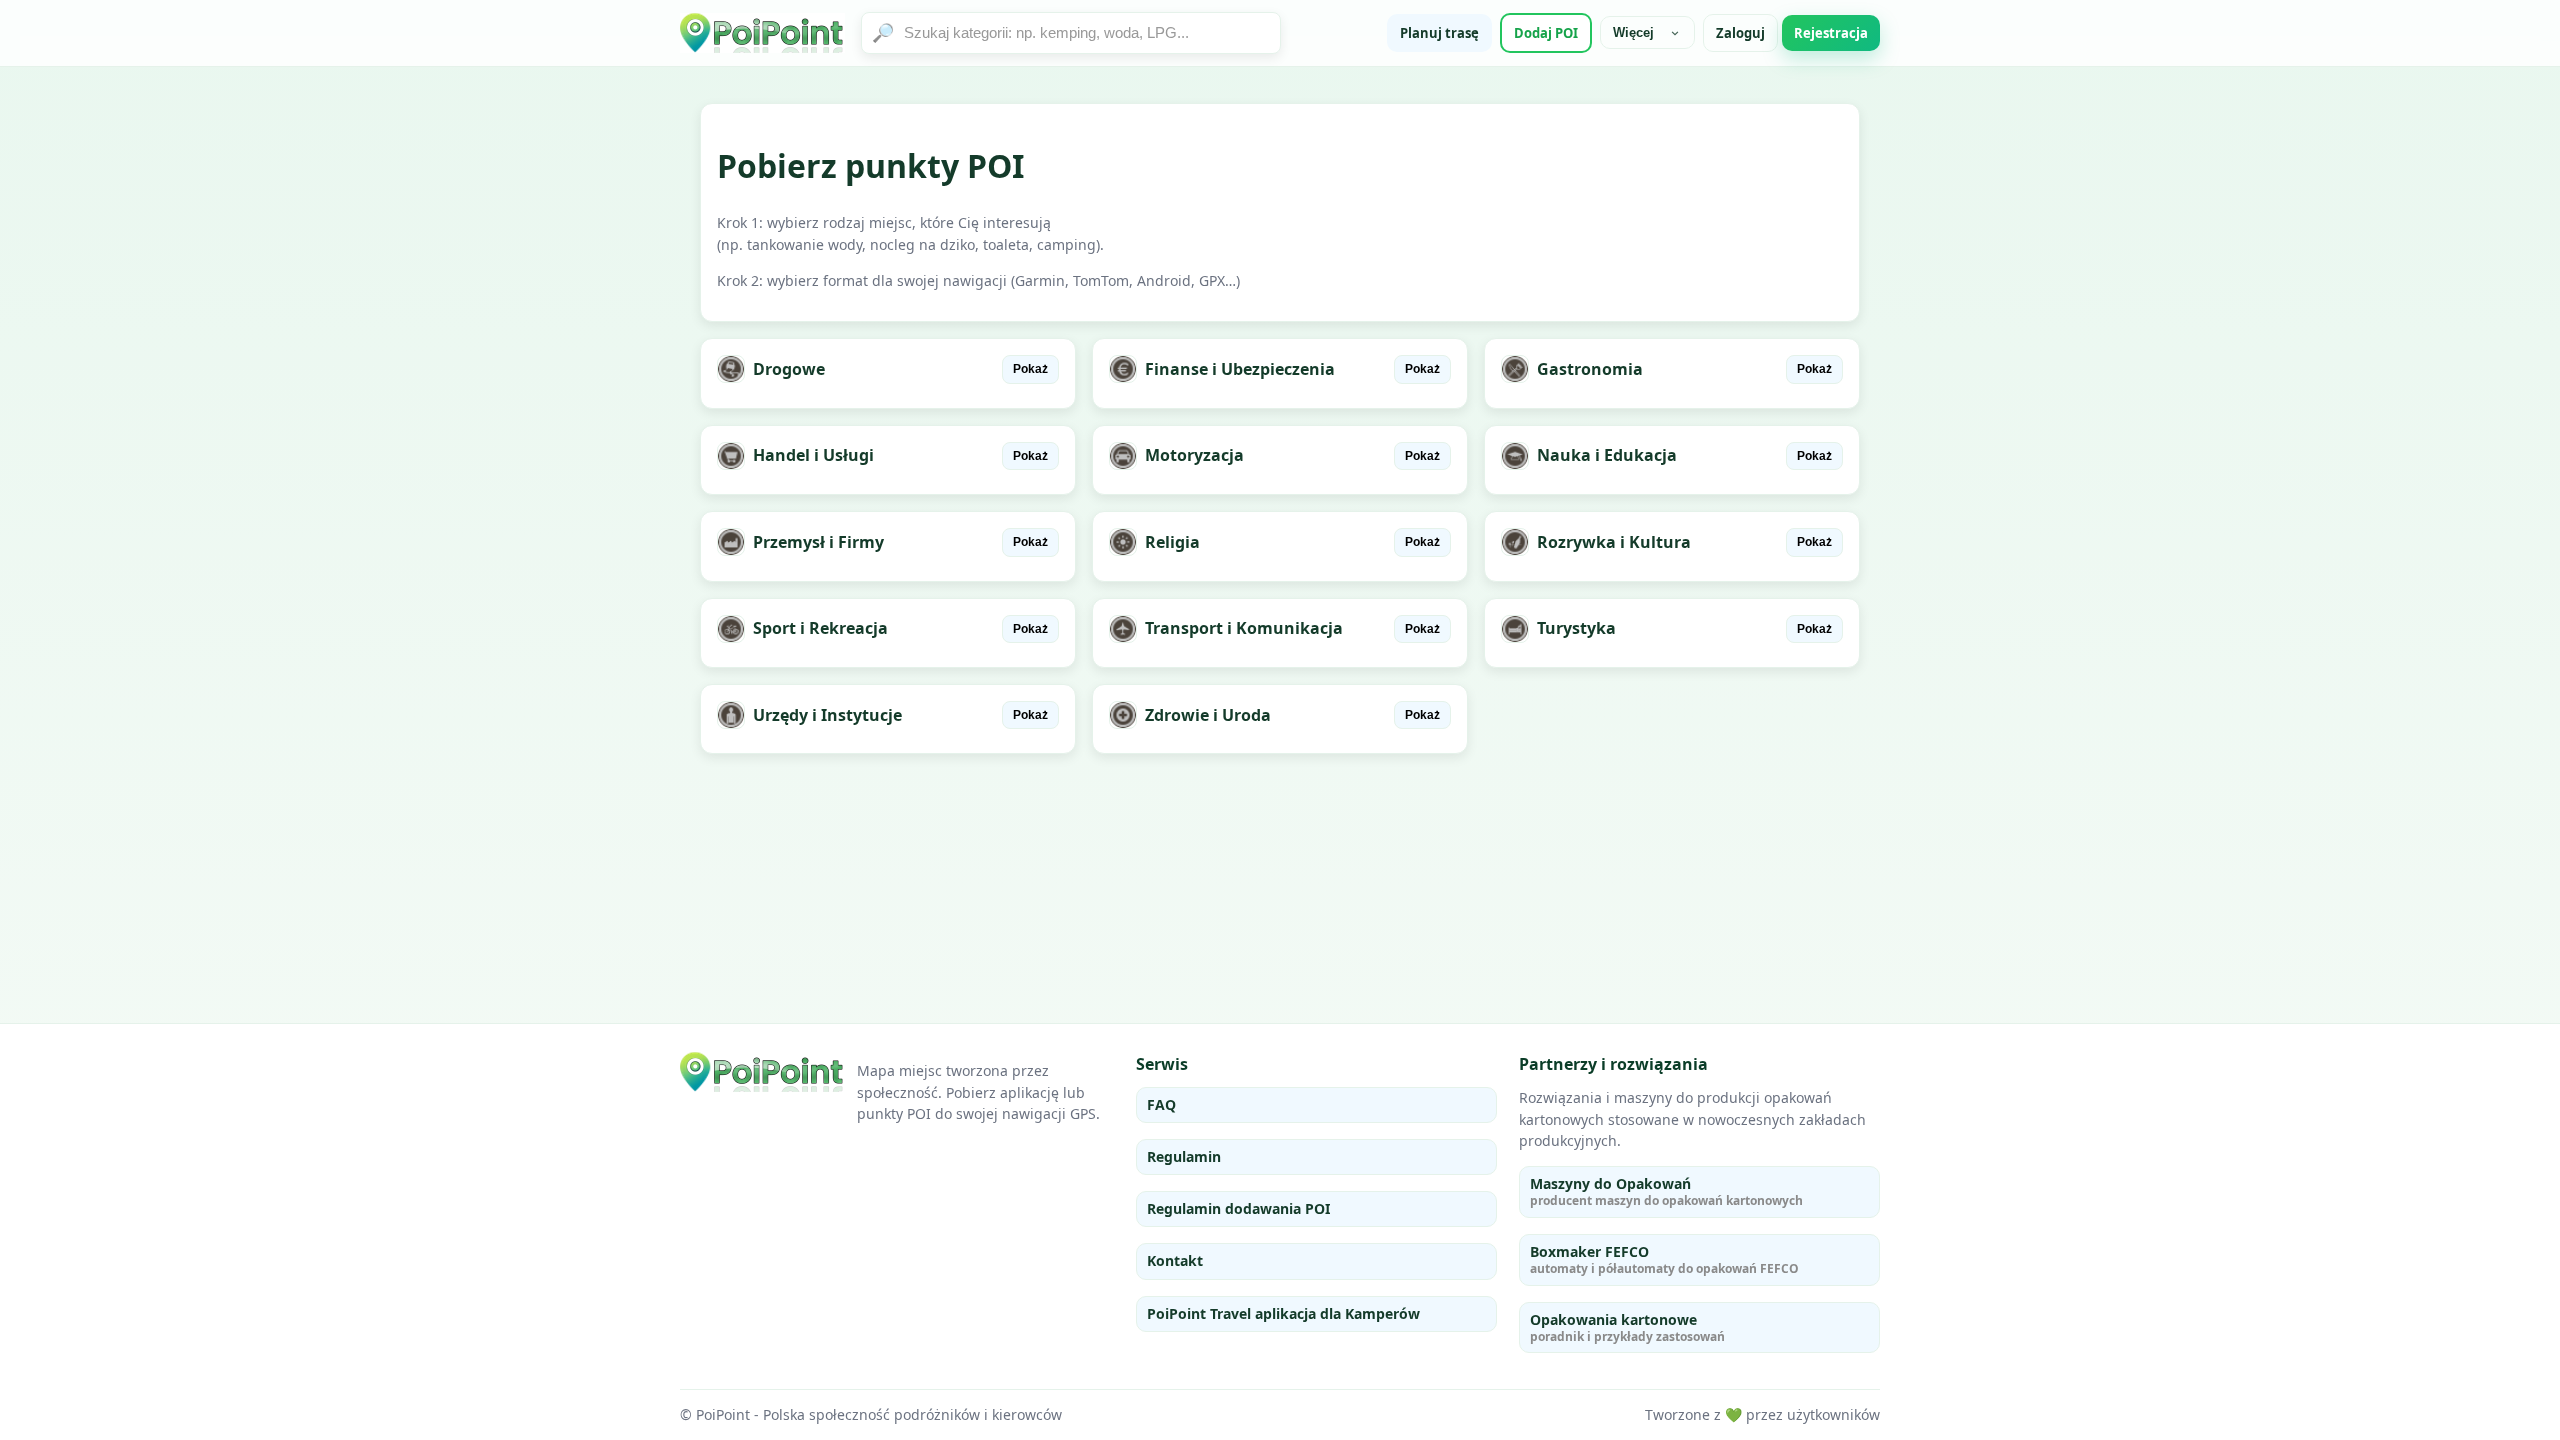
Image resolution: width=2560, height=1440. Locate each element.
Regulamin (1184, 1156)
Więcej (1633, 32)
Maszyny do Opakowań (1666, 1191)
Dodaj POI (1546, 33)
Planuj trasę (1439, 33)
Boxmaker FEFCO (1664, 1259)
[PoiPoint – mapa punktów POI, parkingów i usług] (762, 1072)
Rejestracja (1831, 33)
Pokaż (1030, 369)
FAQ (1161, 1104)
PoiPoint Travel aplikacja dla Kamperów (1283, 1313)
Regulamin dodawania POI (1238, 1208)
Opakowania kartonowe (1627, 1327)
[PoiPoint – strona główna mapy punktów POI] (762, 33)
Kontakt (1175, 1260)
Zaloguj (1740, 33)
